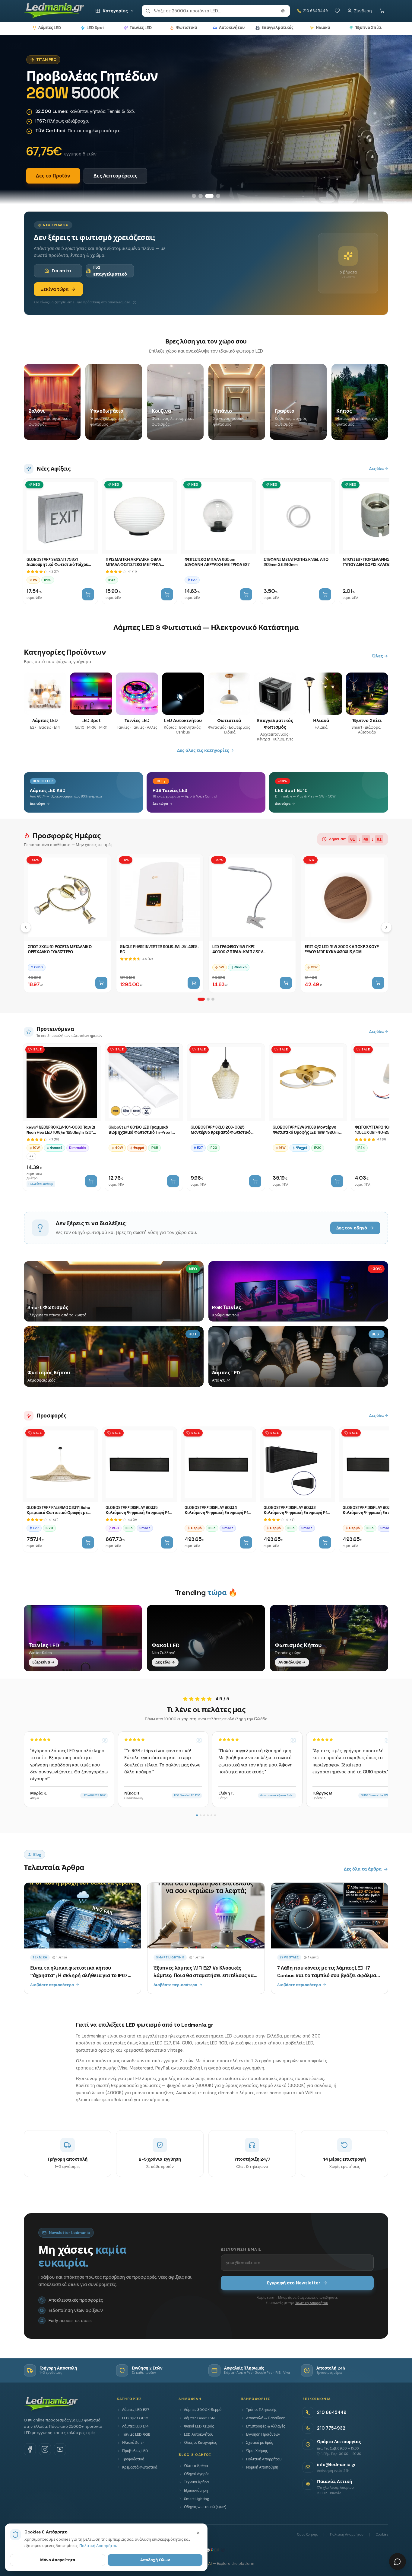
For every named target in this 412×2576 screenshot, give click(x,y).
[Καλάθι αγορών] (382, 11)
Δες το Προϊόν (53, 176)
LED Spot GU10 (135, 2418)
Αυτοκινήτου (232, 28)
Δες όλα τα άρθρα (363, 1869)
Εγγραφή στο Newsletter (294, 2283)
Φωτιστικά (186, 28)
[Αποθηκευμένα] (337, 11)
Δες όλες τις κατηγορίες (203, 750)
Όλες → (380, 656)
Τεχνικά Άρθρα (196, 2482)
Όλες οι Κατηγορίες (200, 2443)
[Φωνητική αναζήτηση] (283, 11)
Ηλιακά (323, 28)
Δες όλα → (379, 469)
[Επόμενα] (386, 927)
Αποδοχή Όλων (155, 2560)
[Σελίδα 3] (213, 999)
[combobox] (216, 11)
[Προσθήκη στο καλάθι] (88, 594)
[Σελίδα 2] (208, 999)
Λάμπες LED (50, 28)
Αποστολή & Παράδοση (266, 2418)
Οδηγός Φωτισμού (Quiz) (205, 2507)
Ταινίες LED (141, 28)
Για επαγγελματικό (110, 270)
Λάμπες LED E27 (136, 2410)
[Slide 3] (209, 196)
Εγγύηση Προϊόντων (263, 2434)
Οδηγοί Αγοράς (197, 2474)
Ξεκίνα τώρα (55, 289)
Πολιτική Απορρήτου (311, 2303)
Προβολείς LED (135, 2451)
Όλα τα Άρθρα (196, 2466)
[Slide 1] (194, 196)
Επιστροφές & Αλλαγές (266, 2426)
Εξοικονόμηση (196, 2491)
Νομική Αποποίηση (262, 2467)
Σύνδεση (363, 11)
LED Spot (95, 28)
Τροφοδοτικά (133, 2459)
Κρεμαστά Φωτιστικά (140, 2467)
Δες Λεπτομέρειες (115, 176)
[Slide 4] (218, 196)
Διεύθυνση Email (241, 2249)
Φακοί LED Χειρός (199, 2426)
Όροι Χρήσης (257, 2451)
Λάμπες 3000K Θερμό (203, 2410)
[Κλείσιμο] (198, 2533)
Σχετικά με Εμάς (260, 2443)
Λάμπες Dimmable (200, 2418)
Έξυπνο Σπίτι (368, 28)
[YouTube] (60, 2449)
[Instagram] (45, 2449)
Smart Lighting (196, 2499)
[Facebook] (30, 2449)
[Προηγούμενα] (26, 927)
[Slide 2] (201, 196)
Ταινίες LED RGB (136, 2434)
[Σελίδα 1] (201, 999)
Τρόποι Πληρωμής (261, 2410)
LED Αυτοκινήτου (199, 2434)
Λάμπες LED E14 (135, 2426)
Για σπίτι (62, 271)
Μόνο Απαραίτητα (58, 2560)
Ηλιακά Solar (133, 2443)
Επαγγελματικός (277, 28)
